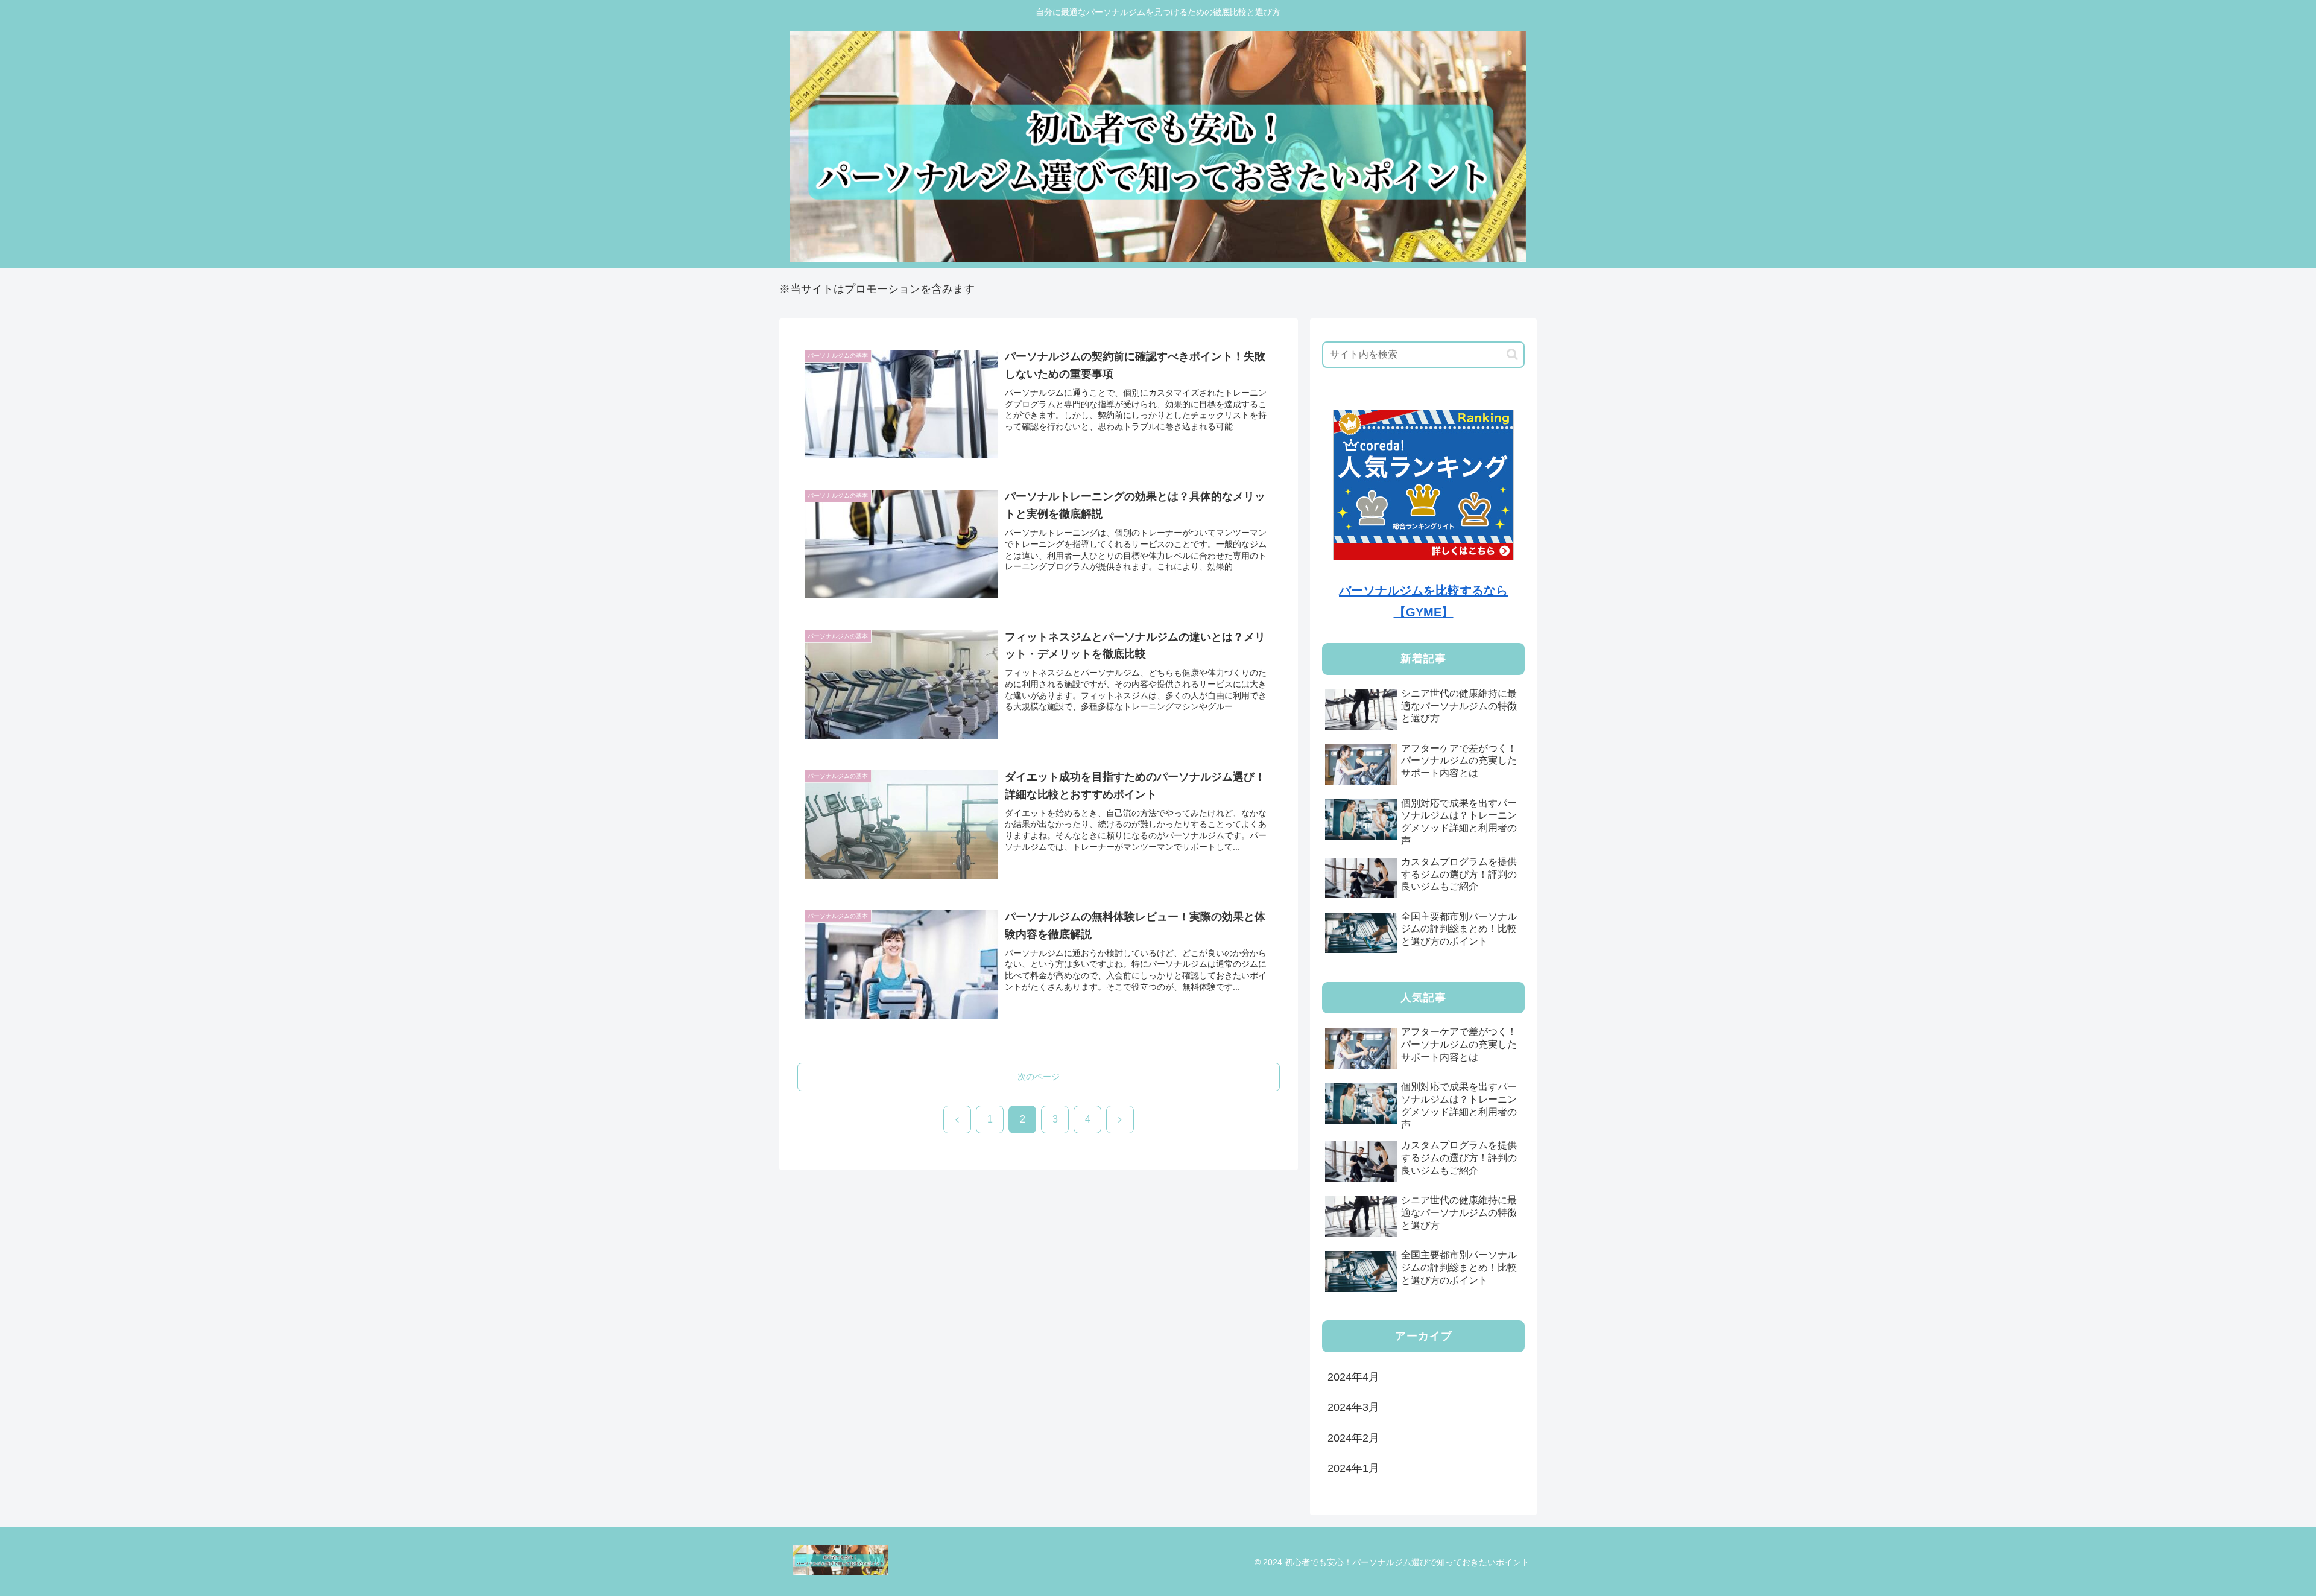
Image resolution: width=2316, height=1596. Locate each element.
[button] (1512, 354)
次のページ (1039, 1077)
